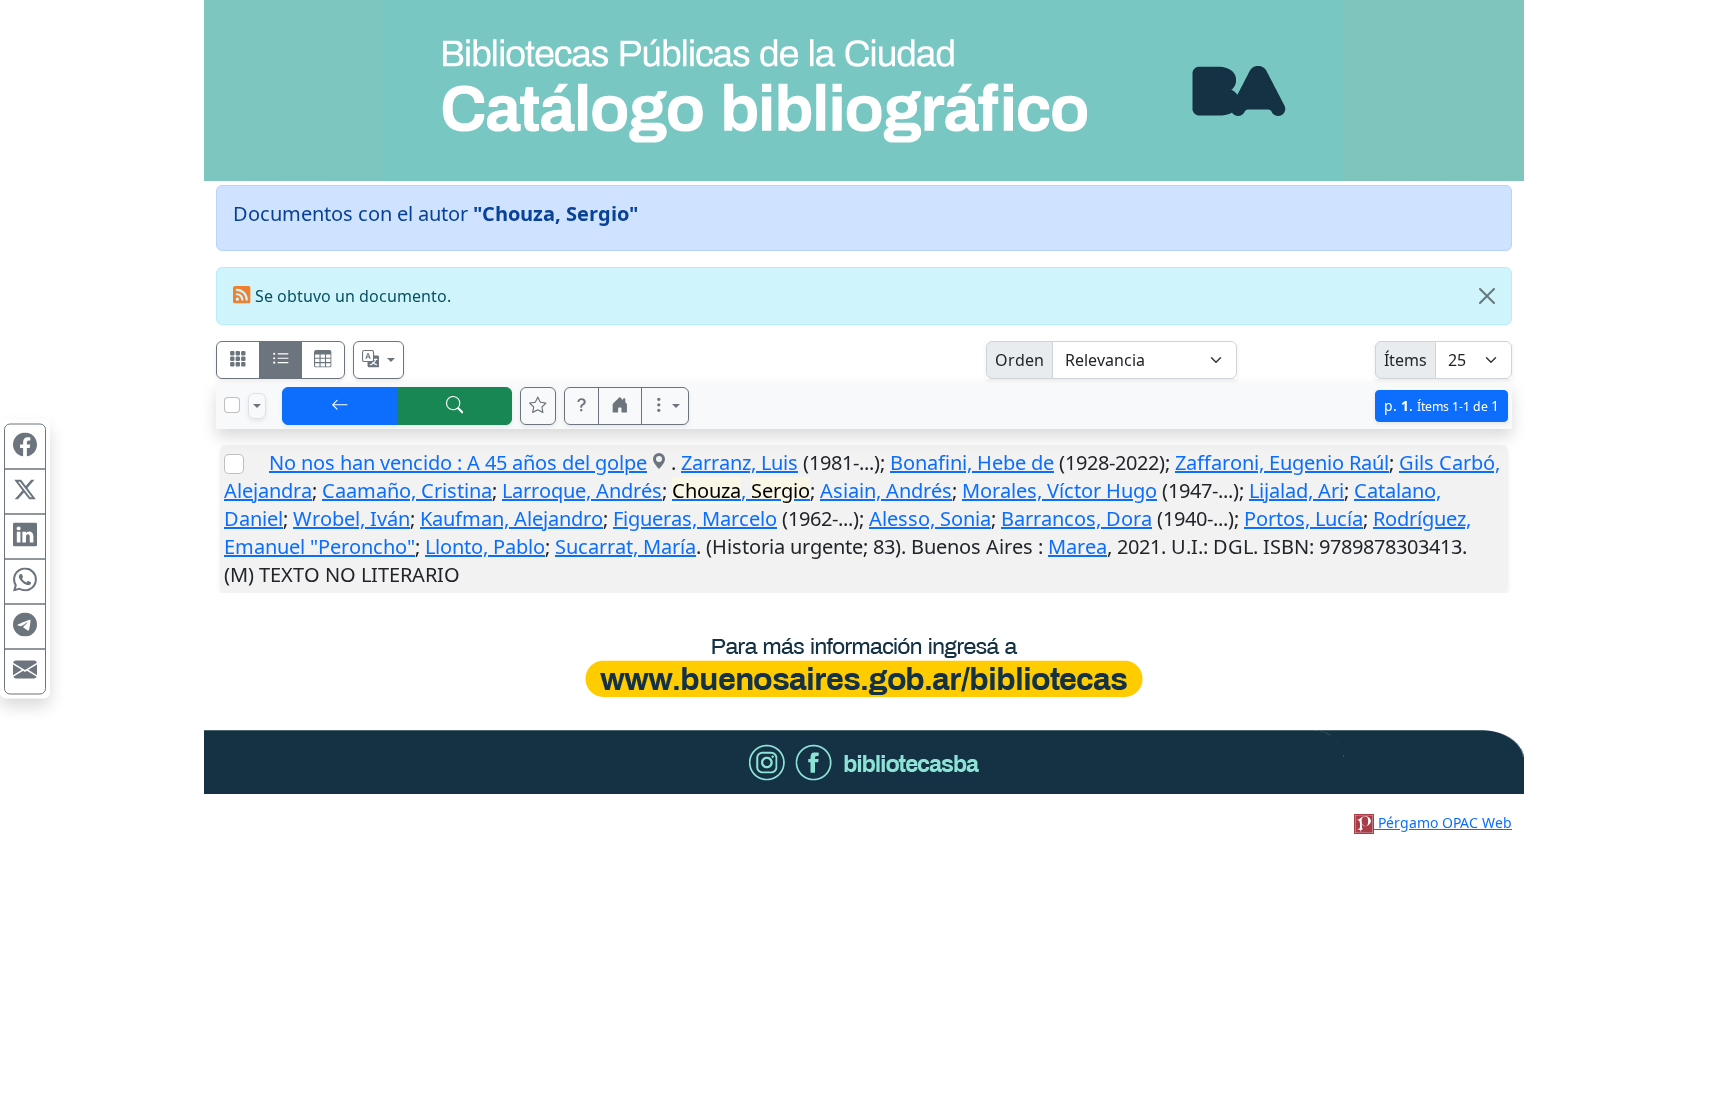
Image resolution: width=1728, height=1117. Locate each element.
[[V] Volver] (340, 406)
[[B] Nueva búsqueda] (455, 406)
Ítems (1405, 360)
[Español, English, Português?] (379, 360)
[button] (582, 406)
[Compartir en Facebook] (25, 446)
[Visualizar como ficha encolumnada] (281, 360)
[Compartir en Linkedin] (25, 536)
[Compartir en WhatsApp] (25, 581)
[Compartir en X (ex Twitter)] (25, 491)
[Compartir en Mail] (25, 671)
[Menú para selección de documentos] (257, 406)
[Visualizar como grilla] (323, 360)
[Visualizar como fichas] (238, 360)
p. (1441, 405)
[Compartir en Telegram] (25, 626)
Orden (1019, 360)
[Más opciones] (665, 406)
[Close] (1487, 296)
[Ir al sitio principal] (864, 90)
